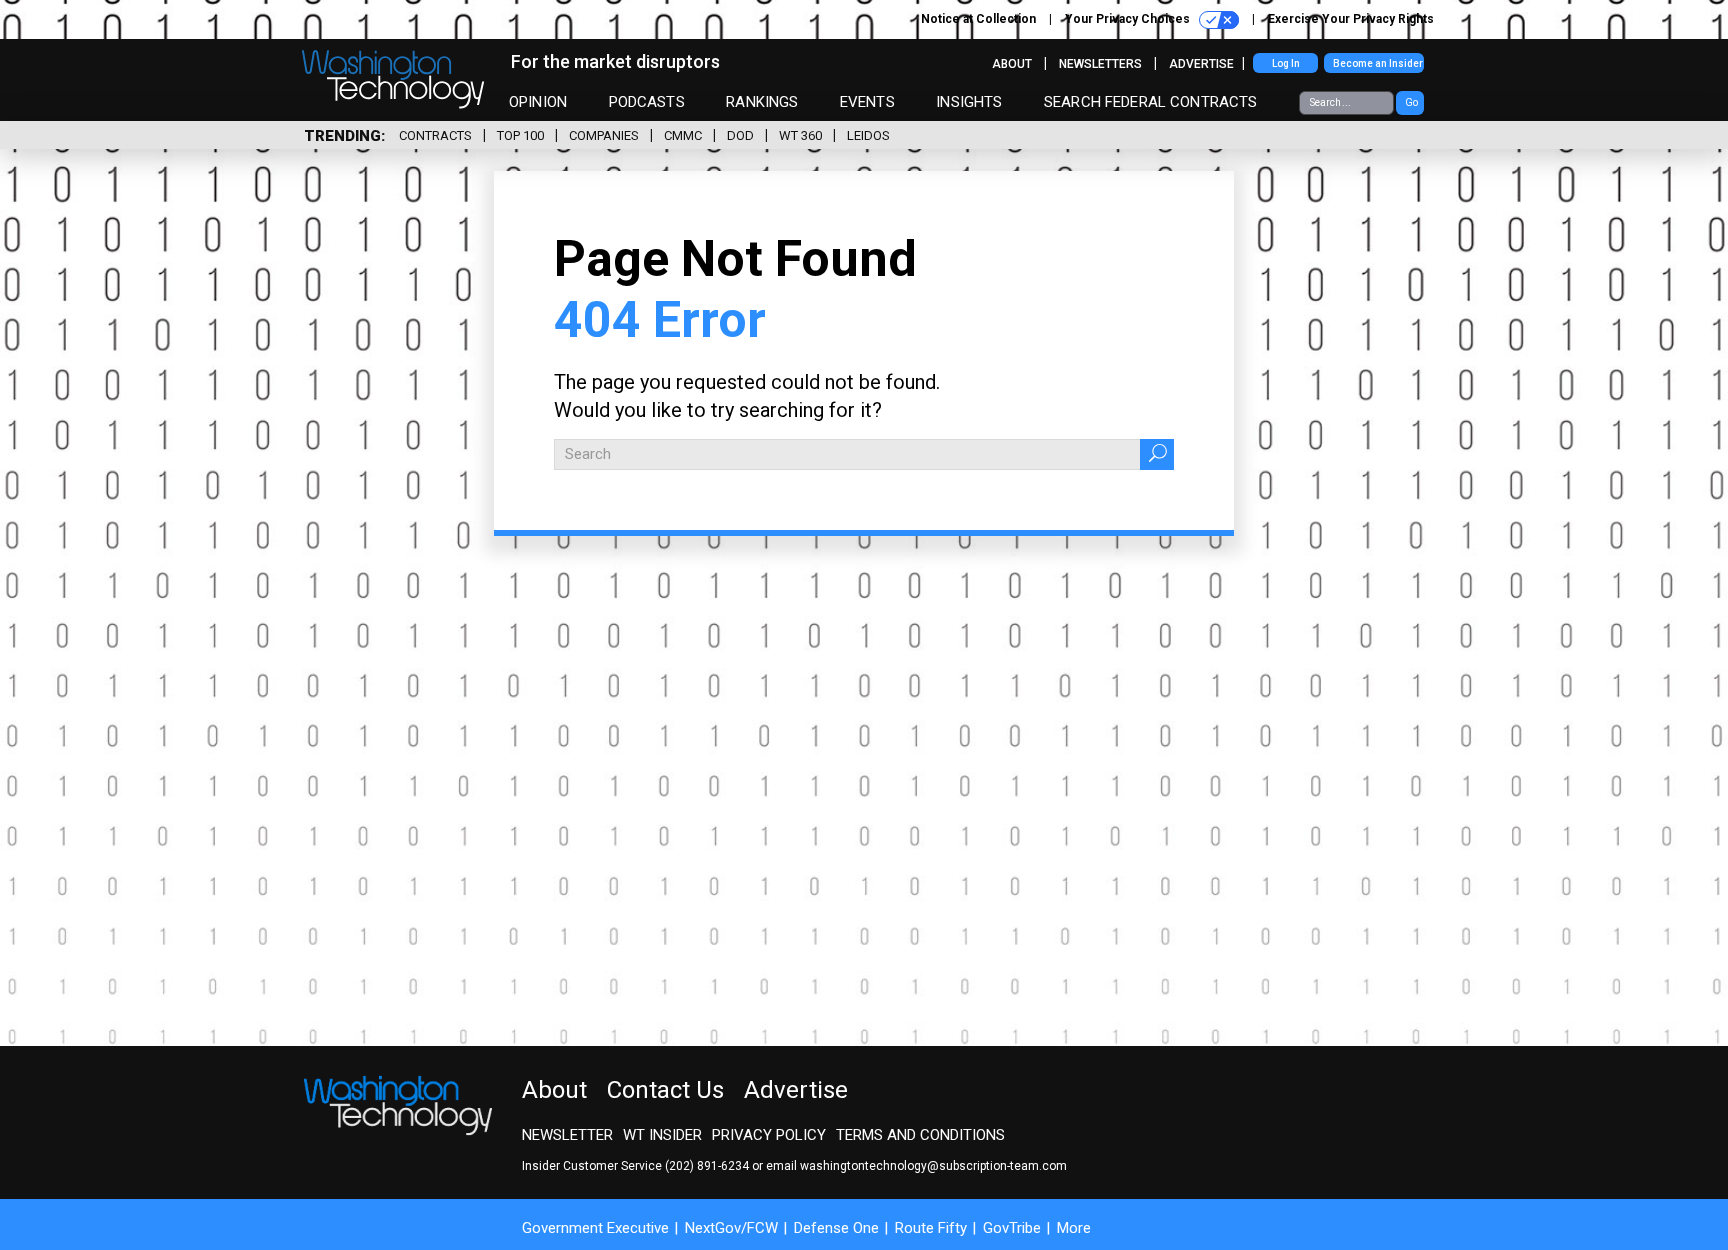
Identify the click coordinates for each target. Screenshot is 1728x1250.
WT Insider (662, 1135)
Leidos (868, 135)
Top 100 (520, 135)
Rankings (762, 102)
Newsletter (567, 1135)
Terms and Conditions (920, 1135)
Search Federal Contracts (1151, 102)
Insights (969, 102)
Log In (1286, 63)
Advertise (1201, 64)
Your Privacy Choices (1129, 19)
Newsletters (1100, 64)
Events (867, 102)
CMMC (683, 135)
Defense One (836, 1228)
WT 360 (800, 135)
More (1074, 1228)
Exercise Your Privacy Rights (1351, 19)
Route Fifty (931, 1228)
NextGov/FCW (731, 1228)
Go (1411, 102)
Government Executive (595, 1228)
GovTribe (1012, 1228)
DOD (740, 135)
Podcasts (647, 102)
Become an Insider (1378, 63)
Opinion (538, 102)
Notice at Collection (978, 19)
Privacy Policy (769, 1135)
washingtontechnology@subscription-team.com (933, 1166)
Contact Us (665, 1090)
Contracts (435, 135)
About (1012, 64)
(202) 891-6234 (707, 1166)
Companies (604, 135)
